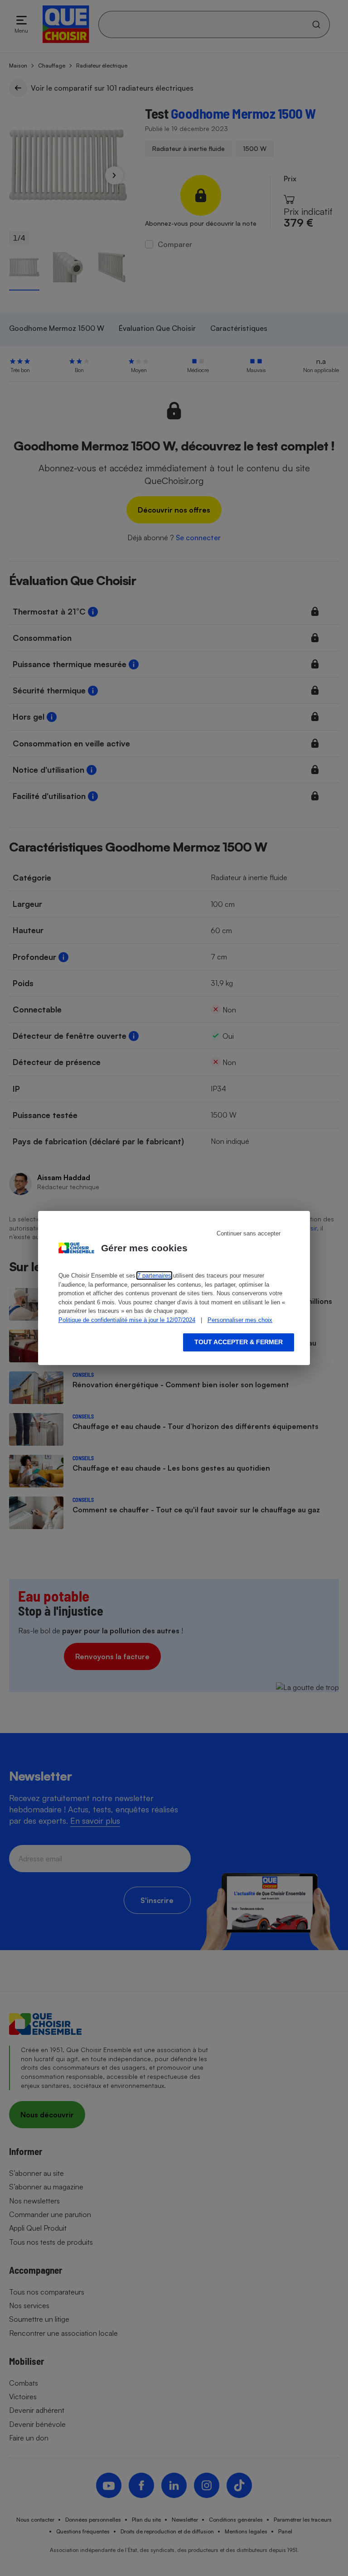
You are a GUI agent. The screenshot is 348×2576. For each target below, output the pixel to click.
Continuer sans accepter (249, 1233)
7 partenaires (154, 1276)
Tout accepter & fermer (239, 1342)
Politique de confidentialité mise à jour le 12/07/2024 (127, 1320)
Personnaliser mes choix (240, 1320)
